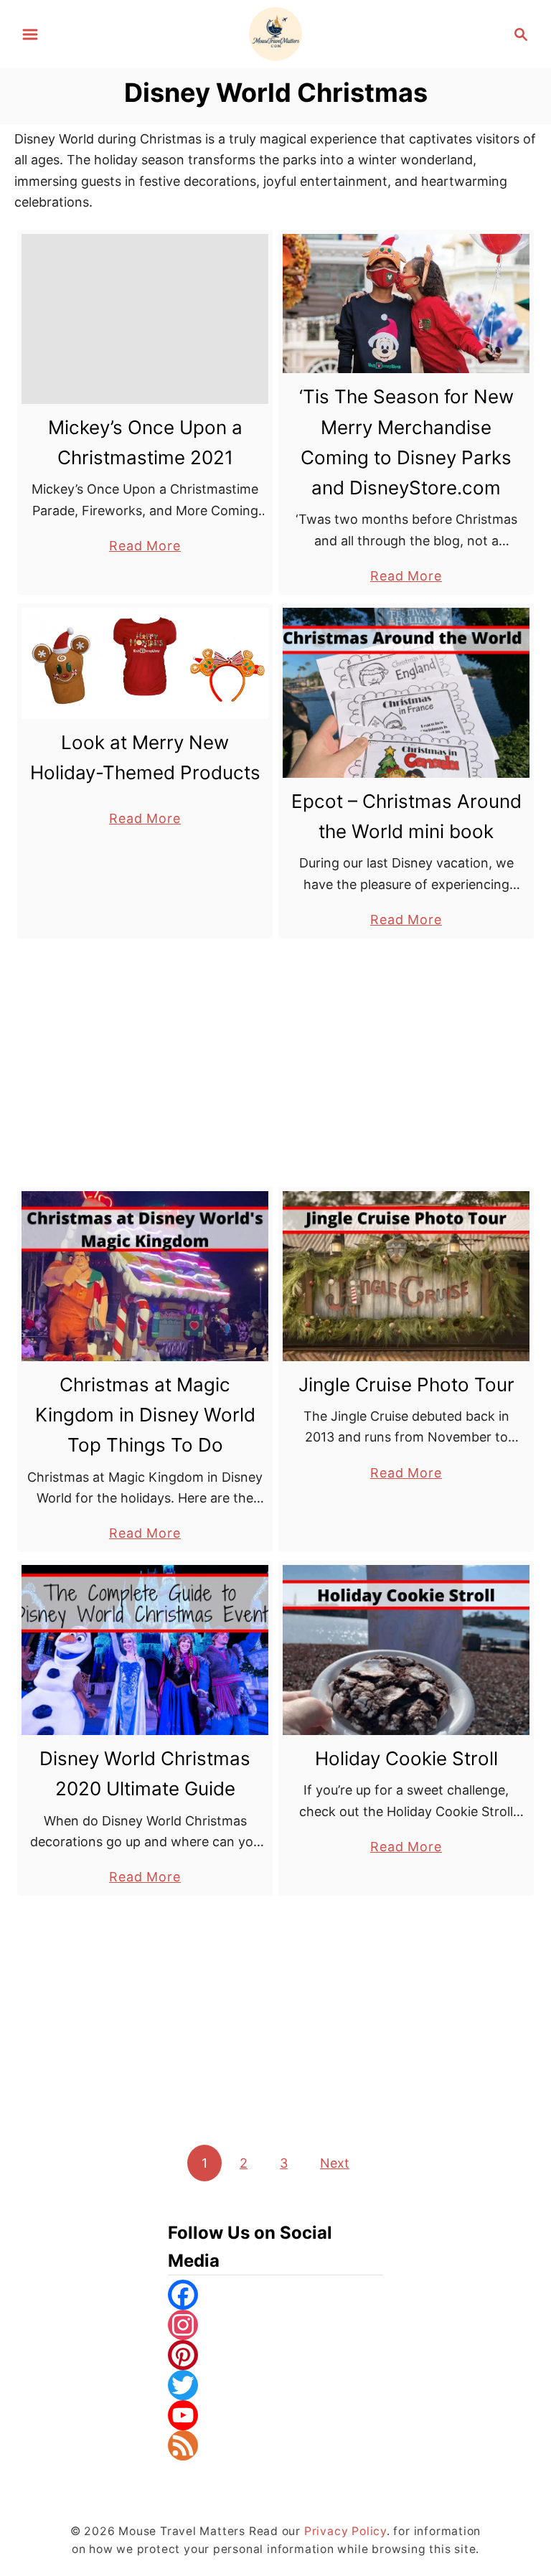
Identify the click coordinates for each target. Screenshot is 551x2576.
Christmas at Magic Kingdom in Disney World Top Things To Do (145, 1415)
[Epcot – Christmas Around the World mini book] (406, 693)
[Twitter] (275, 2385)
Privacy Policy (345, 2531)
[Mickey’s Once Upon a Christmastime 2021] (145, 319)
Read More (145, 547)
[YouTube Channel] (275, 2415)
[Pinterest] (275, 2355)
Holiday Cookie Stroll (406, 1758)
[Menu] (30, 34)
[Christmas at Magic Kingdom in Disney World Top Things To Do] (145, 1276)
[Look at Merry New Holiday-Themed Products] (145, 663)
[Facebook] (275, 2295)
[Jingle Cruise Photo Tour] (406, 1276)
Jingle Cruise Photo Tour (406, 1385)
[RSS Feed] (275, 2445)
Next (335, 2163)
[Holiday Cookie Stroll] (406, 1650)
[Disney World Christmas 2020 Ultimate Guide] (145, 1650)
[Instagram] (275, 2325)
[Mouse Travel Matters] (276, 33)
